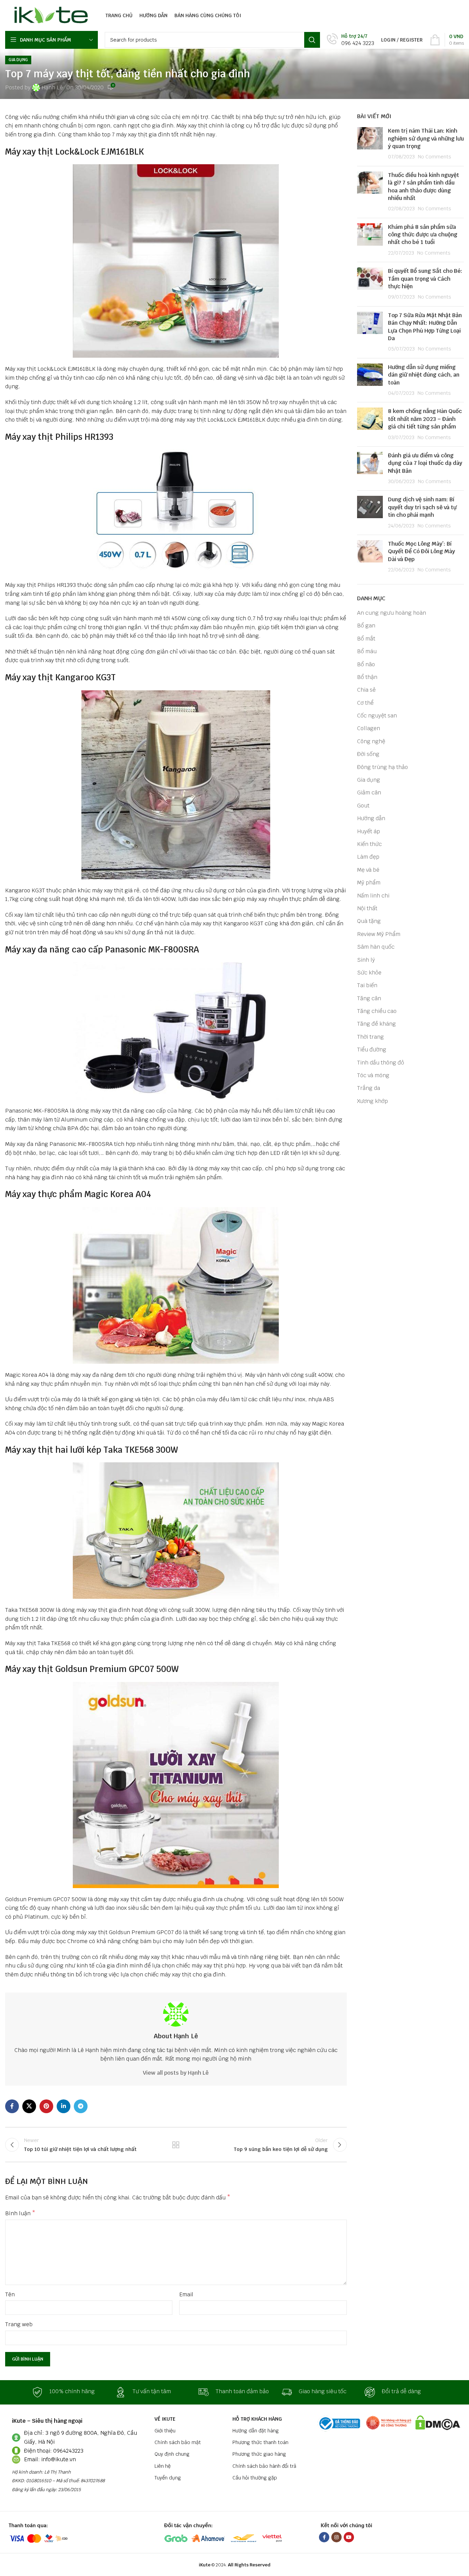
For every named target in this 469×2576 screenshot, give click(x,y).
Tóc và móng (373, 1075)
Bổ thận (367, 677)
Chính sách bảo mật (178, 2442)
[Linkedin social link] (64, 2106)
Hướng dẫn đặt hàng (256, 2431)
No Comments (434, 157)
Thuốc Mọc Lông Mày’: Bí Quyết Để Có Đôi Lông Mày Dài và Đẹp (421, 551)
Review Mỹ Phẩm (379, 934)
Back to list (176, 2145)
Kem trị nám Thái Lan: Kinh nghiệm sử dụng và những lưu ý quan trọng (426, 138)
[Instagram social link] (336, 2537)
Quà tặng (369, 921)
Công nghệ (371, 741)
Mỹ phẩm (369, 883)
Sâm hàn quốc (376, 947)
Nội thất (367, 908)
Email (186, 2294)
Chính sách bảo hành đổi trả (264, 2466)
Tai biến (367, 985)
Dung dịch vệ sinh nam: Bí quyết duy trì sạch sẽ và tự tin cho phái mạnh (422, 507)
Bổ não (366, 664)
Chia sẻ (366, 690)
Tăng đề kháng (376, 1024)
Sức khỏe (369, 973)
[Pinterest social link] (46, 2106)
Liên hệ (163, 2466)
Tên (10, 2294)
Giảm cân (369, 793)
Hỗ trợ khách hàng (257, 2419)
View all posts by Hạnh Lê (176, 2073)
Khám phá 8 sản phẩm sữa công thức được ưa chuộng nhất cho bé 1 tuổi (423, 235)
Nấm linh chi (373, 896)
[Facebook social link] (12, 2106)
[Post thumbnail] (370, 144)
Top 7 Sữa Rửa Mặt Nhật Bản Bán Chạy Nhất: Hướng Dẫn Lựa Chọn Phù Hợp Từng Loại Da (425, 327)
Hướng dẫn (371, 818)
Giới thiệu (165, 2431)
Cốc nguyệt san (377, 716)
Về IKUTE (165, 2419)
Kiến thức (369, 844)
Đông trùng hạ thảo (382, 767)
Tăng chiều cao (377, 1011)
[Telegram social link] (81, 2106)
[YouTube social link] (349, 2537)
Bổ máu (367, 651)
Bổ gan (366, 626)
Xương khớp (373, 1101)
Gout (363, 806)
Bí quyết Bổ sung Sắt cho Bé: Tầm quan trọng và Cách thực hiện (425, 279)
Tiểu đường (372, 1050)
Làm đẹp (368, 857)
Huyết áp (369, 831)
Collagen (369, 728)
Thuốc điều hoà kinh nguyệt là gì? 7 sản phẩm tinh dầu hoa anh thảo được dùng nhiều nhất (424, 187)
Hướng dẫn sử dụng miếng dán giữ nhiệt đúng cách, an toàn (424, 375)
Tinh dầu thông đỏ (381, 1063)
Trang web (19, 2324)
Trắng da (369, 1088)
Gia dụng (18, 60)
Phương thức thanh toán (260, 2442)
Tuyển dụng (168, 2478)
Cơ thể (365, 703)
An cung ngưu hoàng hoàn (392, 613)
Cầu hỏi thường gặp (255, 2478)
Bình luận (20, 2213)
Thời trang (370, 1037)
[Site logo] (49, 15)
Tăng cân (369, 998)
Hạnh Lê (52, 87)
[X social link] (29, 2106)
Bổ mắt (366, 639)
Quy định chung (172, 2454)
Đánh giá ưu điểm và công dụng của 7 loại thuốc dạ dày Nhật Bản (425, 463)
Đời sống (368, 754)
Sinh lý (366, 960)
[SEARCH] (312, 40)
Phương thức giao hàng (259, 2454)
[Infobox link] (351, 40)
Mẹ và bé (368, 870)
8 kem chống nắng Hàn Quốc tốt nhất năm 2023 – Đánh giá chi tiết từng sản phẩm (425, 419)
